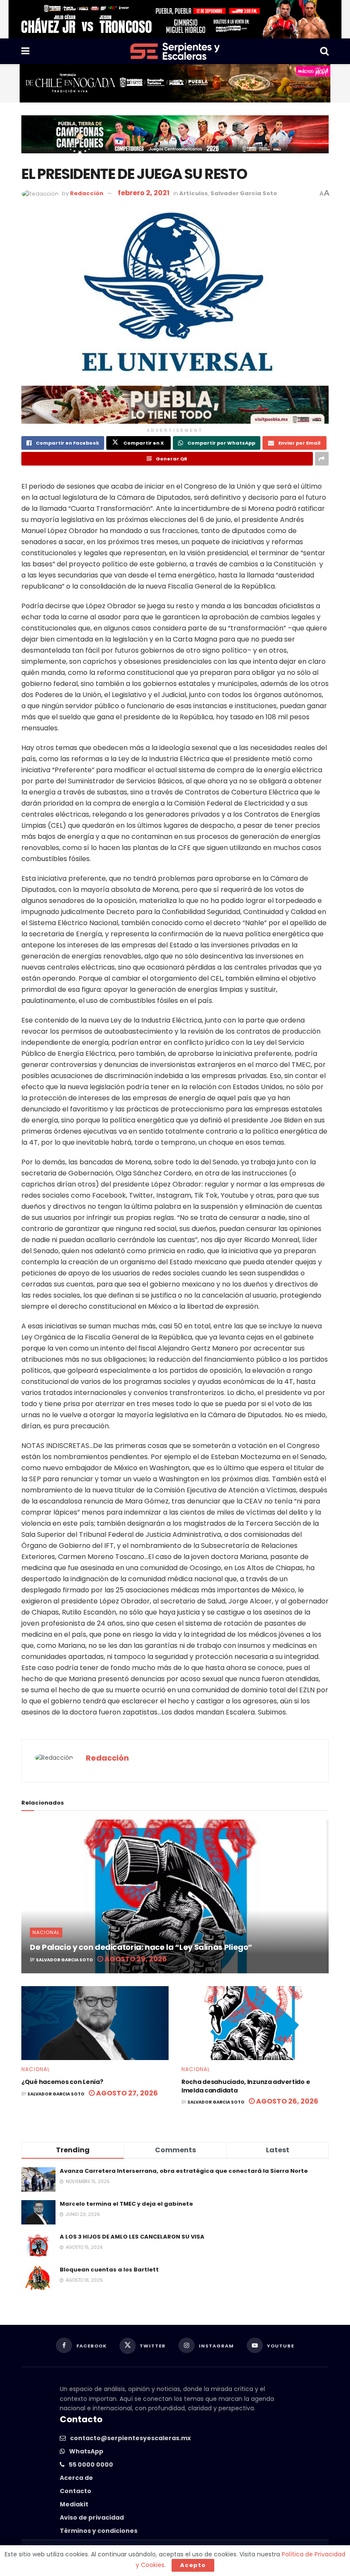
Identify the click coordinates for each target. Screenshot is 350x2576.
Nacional (46, 1932)
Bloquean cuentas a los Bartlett (109, 2270)
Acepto (193, 2565)
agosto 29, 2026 (135, 1959)
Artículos (194, 193)
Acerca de (76, 2478)
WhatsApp (86, 2451)
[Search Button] (324, 51)
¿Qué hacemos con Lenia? (62, 2082)
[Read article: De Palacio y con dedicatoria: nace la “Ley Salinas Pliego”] (175, 1896)
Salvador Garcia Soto (244, 193)
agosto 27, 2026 (126, 2093)
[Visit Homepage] (175, 51)
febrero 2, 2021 (144, 193)
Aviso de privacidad (92, 2517)
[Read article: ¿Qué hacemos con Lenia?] (95, 2023)
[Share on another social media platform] (322, 459)
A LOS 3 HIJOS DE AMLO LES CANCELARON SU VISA (132, 2237)
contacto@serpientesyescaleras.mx (130, 2438)
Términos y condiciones (99, 2531)
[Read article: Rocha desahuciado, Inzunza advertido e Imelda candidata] (255, 2023)
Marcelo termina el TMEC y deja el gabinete (126, 2204)
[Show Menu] (25, 51)
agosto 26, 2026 (287, 2101)
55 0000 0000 (91, 2465)
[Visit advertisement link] (175, 19)
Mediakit (74, 2504)
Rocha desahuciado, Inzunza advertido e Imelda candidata (246, 2086)
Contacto (76, 2491)
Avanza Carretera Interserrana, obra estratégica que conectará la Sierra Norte (184, 2171)
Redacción (87, 193)
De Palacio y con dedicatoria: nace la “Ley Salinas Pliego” (141, 1947)
